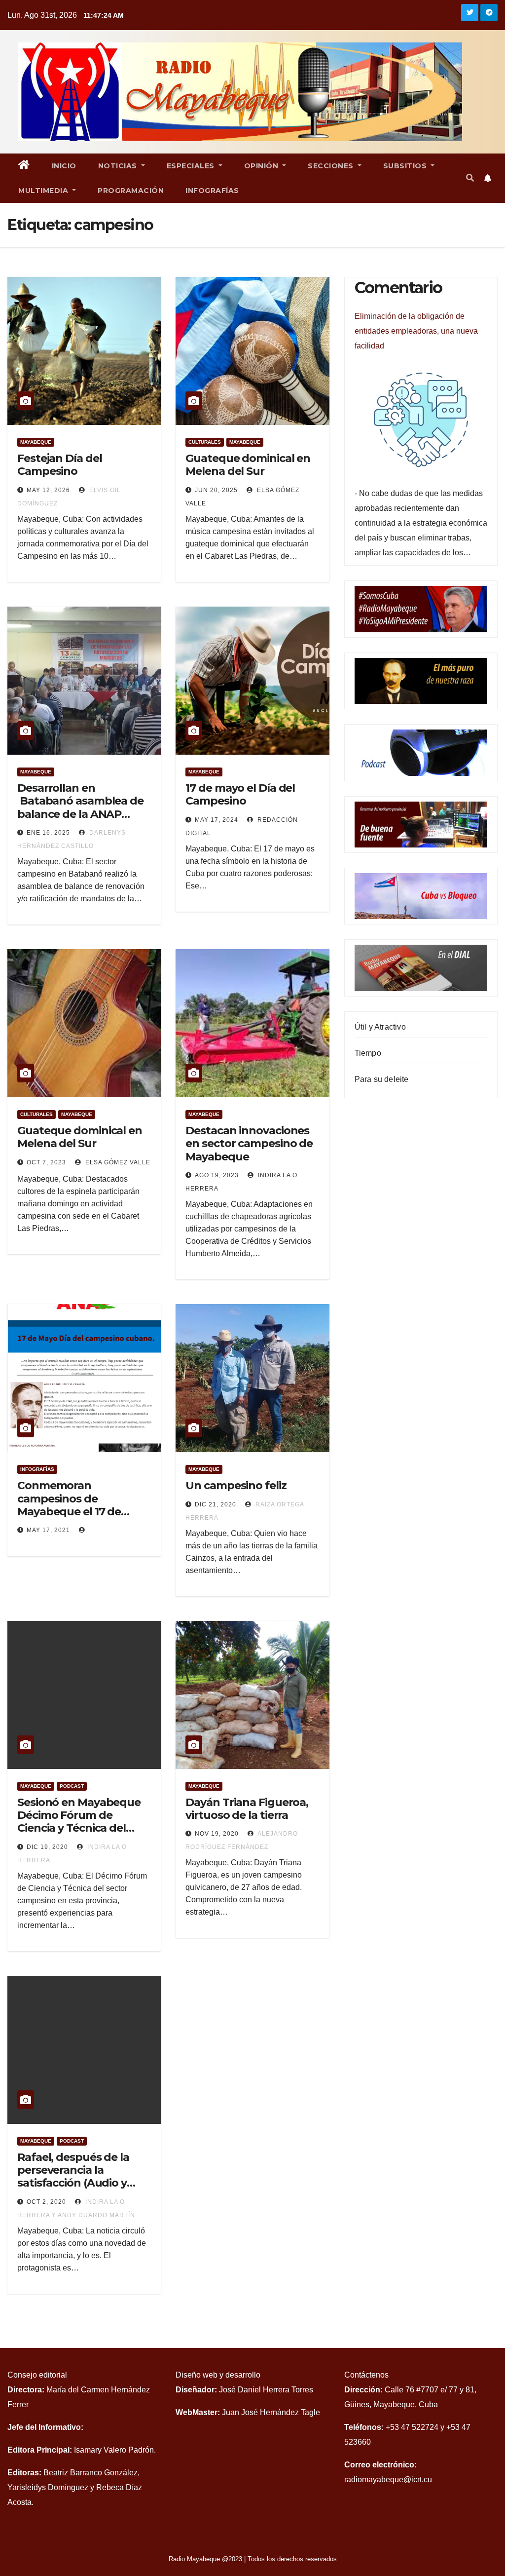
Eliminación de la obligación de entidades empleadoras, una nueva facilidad (416, 331)
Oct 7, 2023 (46, 1162)
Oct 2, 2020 (46, 2202)
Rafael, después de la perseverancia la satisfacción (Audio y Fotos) (73, 2177)
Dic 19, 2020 (47, 1847)
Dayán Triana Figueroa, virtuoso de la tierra (247, 1809)
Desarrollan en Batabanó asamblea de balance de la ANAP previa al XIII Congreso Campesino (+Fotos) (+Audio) (80, 821)
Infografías (212, 191)
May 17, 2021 (48, 1530)
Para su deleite (382, 1079)
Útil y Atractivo (380, 1027)
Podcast (72, 1786)
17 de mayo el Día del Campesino (240, 794)
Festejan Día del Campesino (59, 465)
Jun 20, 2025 (216, 490)
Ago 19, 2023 (217, 1175)
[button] (470, 178)
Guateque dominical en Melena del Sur (248, 465)
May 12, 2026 (48, 490)
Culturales (205, 442)
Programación (131, 191)
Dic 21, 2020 (216, 1504)
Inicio (64, 166)
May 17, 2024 (216, 820)
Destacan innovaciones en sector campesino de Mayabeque (249, 1144)
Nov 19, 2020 (217, 1834)
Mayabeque (36, 442)
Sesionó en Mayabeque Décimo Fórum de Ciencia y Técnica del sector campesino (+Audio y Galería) (79, 1828)
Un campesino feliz (236, 1485)
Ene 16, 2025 (48, 833)
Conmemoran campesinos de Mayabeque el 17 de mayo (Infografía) (69, 1505)
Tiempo (368, 1053)
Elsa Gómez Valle (117, 1162)
